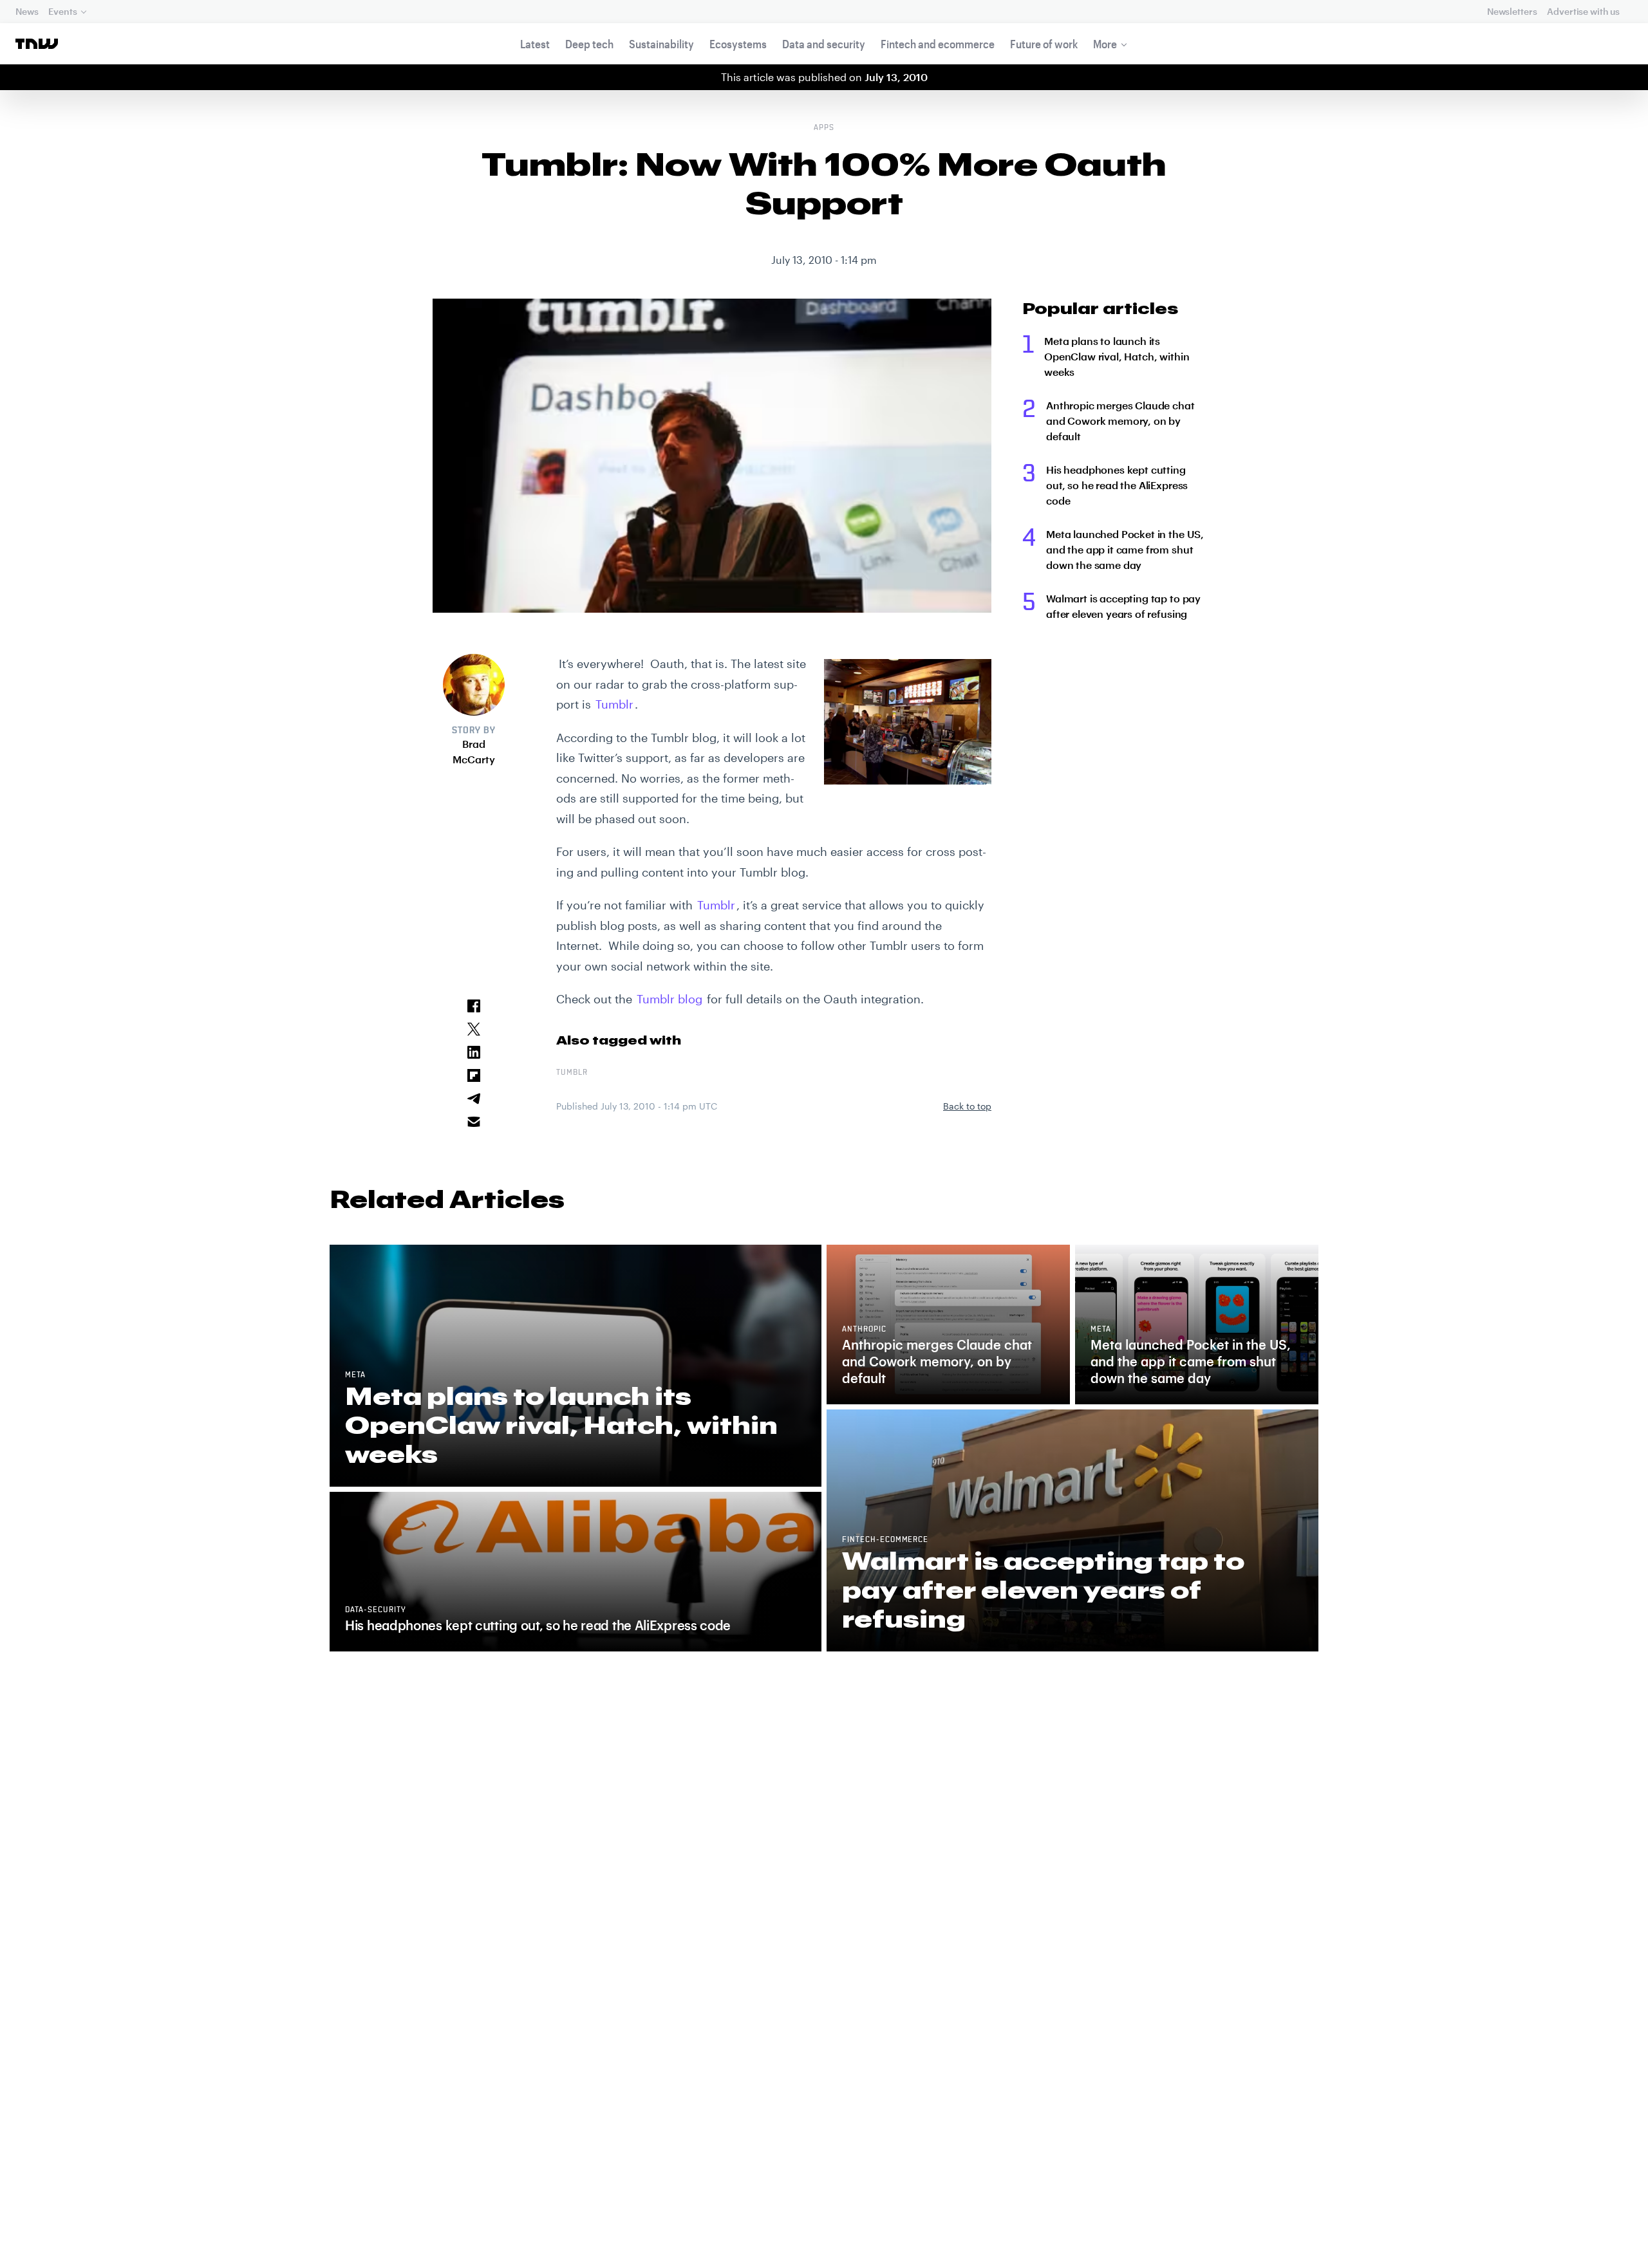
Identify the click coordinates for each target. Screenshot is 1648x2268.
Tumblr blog (669, 999)
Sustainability (661, 44)
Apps (824, 128)
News (27, 11)
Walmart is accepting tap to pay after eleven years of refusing (1123, 606)
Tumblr (614, 704)
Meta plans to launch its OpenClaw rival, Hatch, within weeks (1117, 356)
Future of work (1044, 44)
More (1105, 44)
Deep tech (589, 44)
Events (62, 11)
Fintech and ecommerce (938, 44)
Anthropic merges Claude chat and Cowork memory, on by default (1120, 421)
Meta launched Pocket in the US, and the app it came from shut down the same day (1125, 549)
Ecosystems (738, 44)
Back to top (967, 1106)
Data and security (824, 44)
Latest (535, 44)
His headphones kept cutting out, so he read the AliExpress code (1117, 485)
